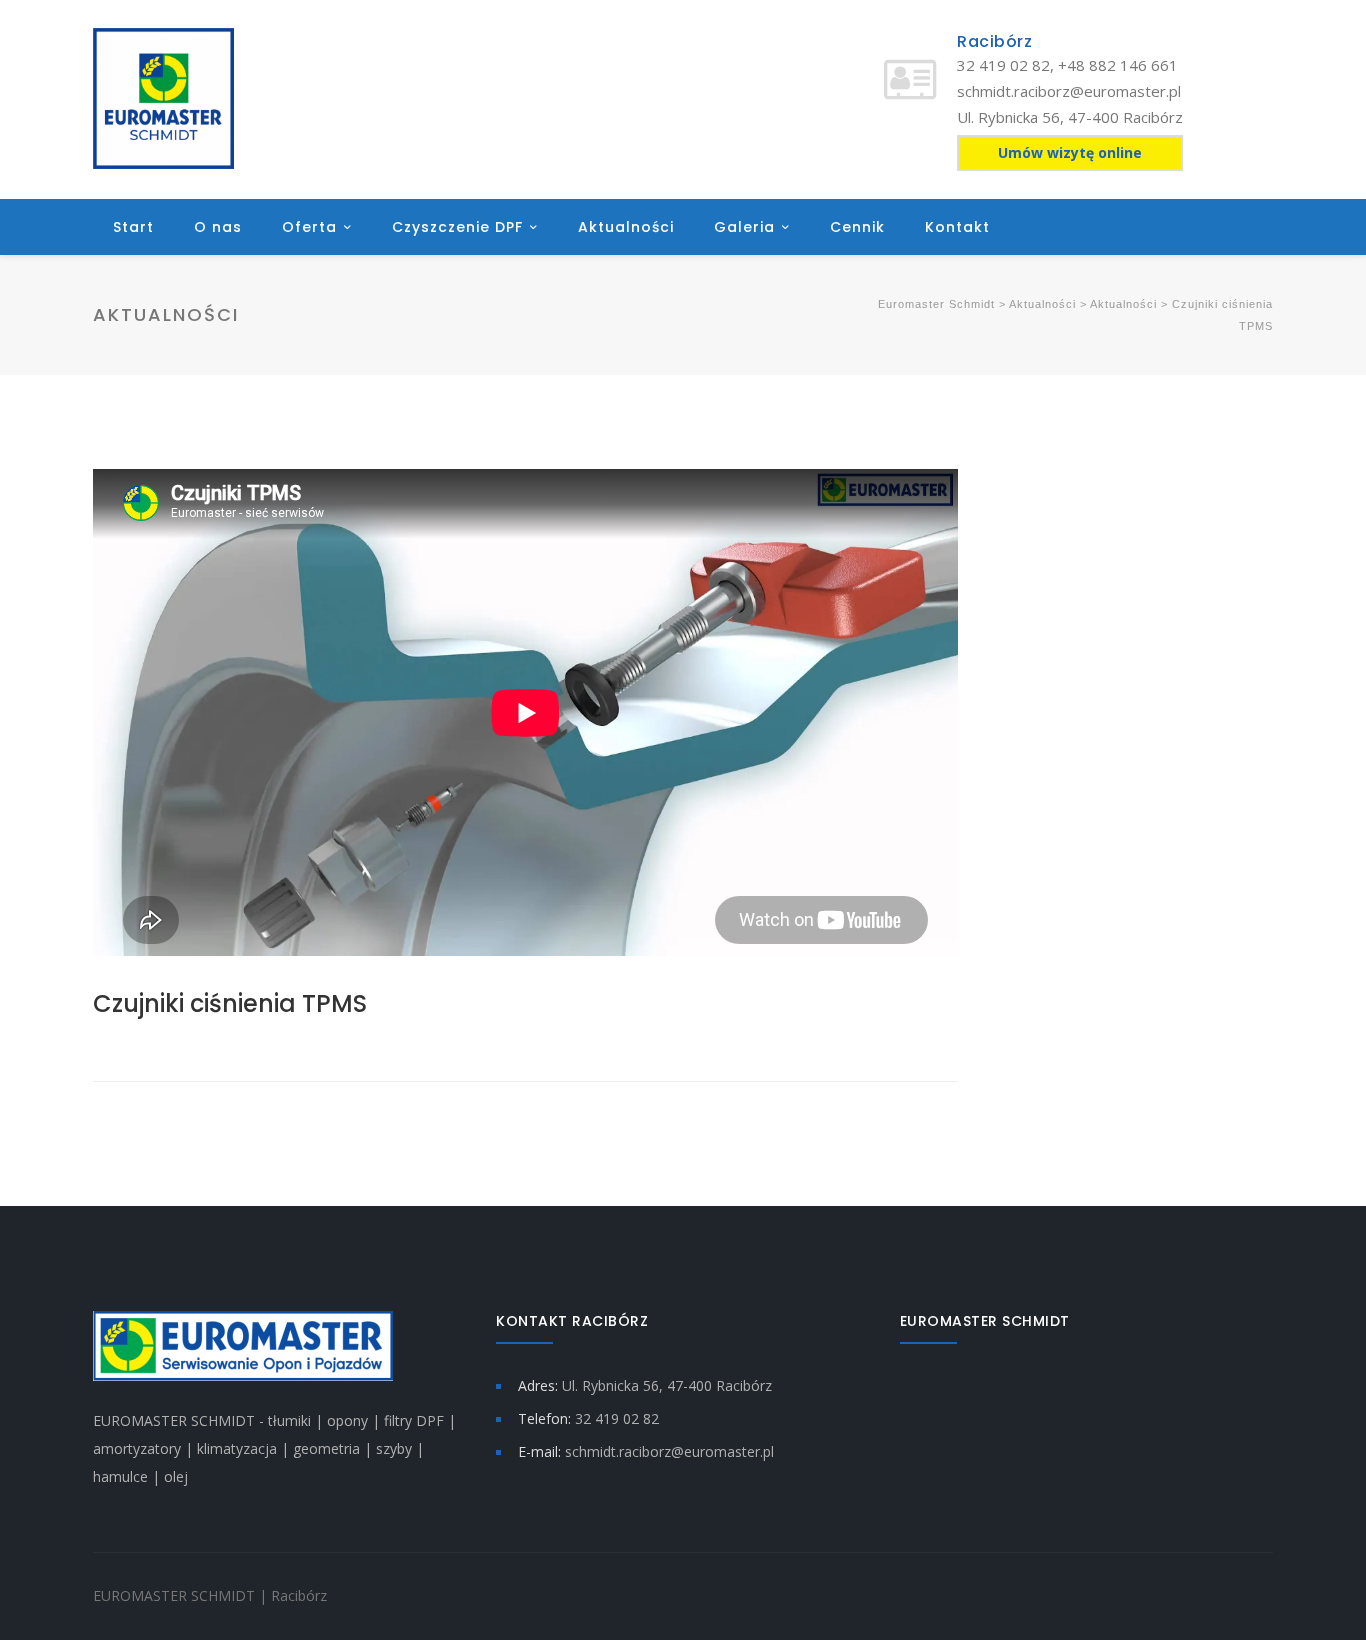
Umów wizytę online (1070, 152)
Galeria (744, 227)
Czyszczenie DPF (457, 227)
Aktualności (626, 227)
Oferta (309, 227)
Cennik (857, 227)
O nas (218, 227)
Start (133, 227)
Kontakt (957, 227)
